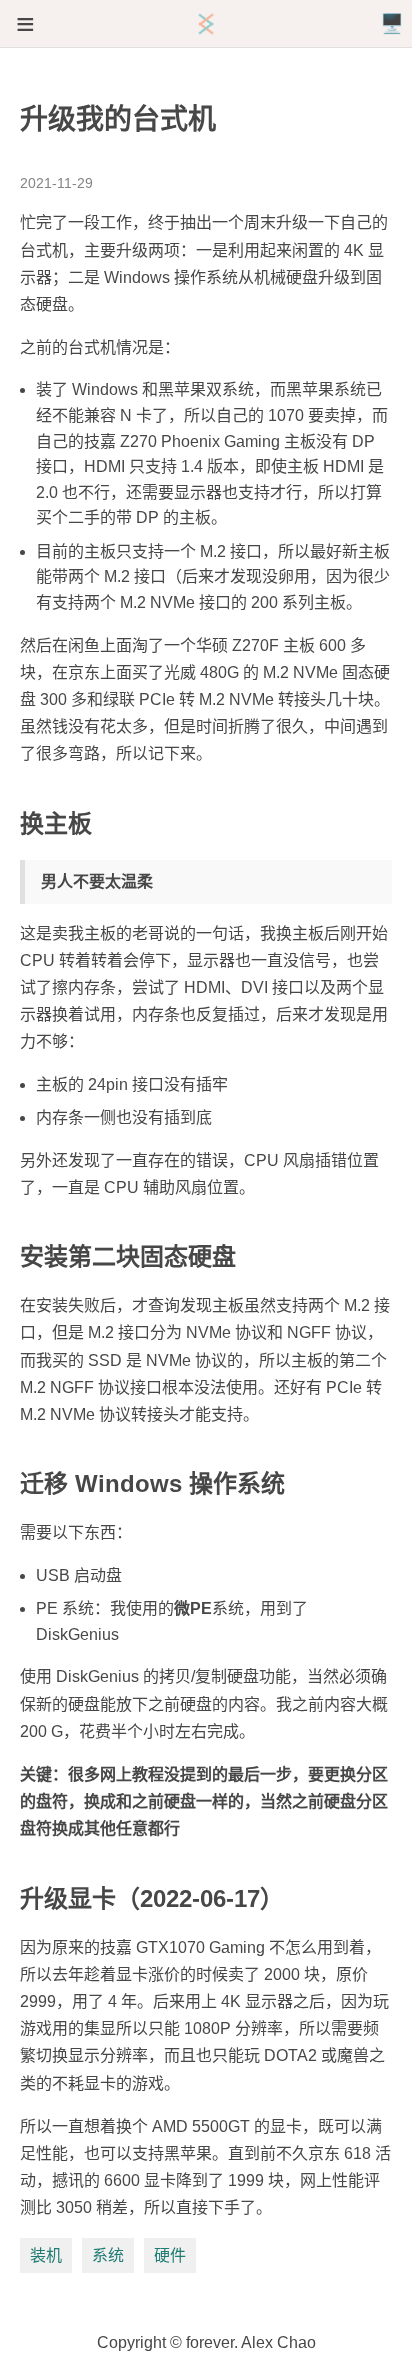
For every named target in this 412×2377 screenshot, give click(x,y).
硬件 (170, 2255)
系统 (108, 2255)
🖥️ (392, 23)
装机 (46, 2255)
